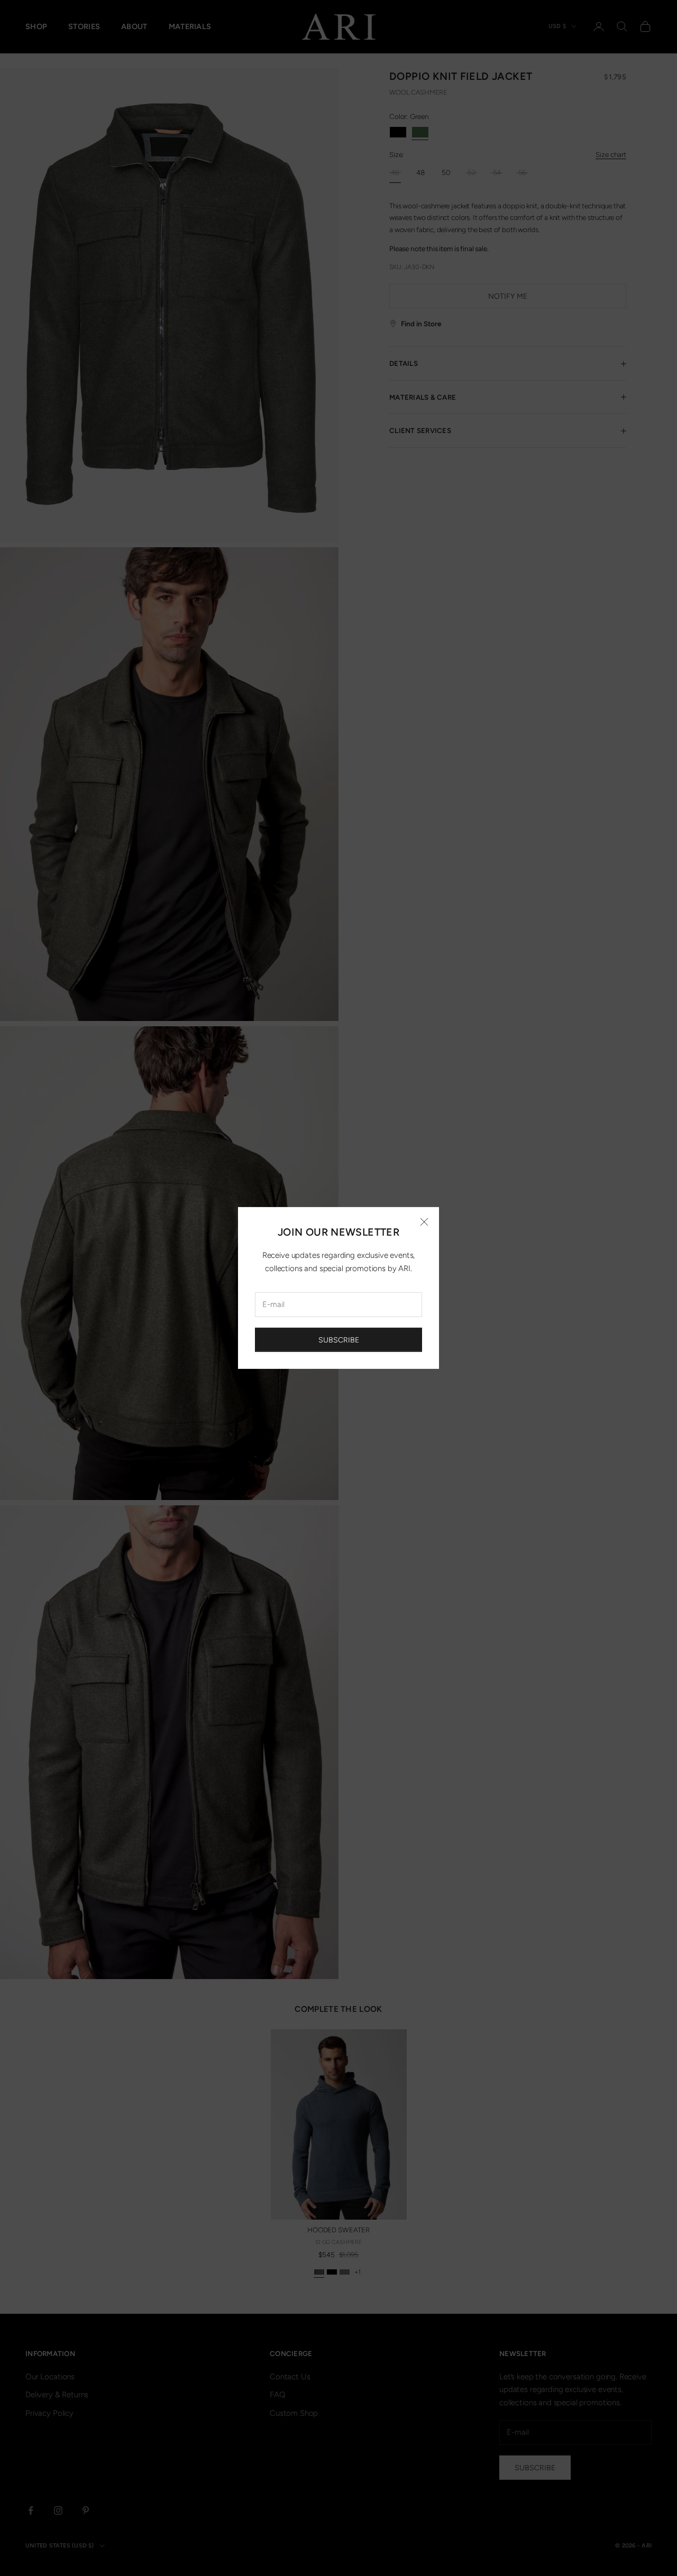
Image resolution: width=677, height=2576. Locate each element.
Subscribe (339, 1340)
